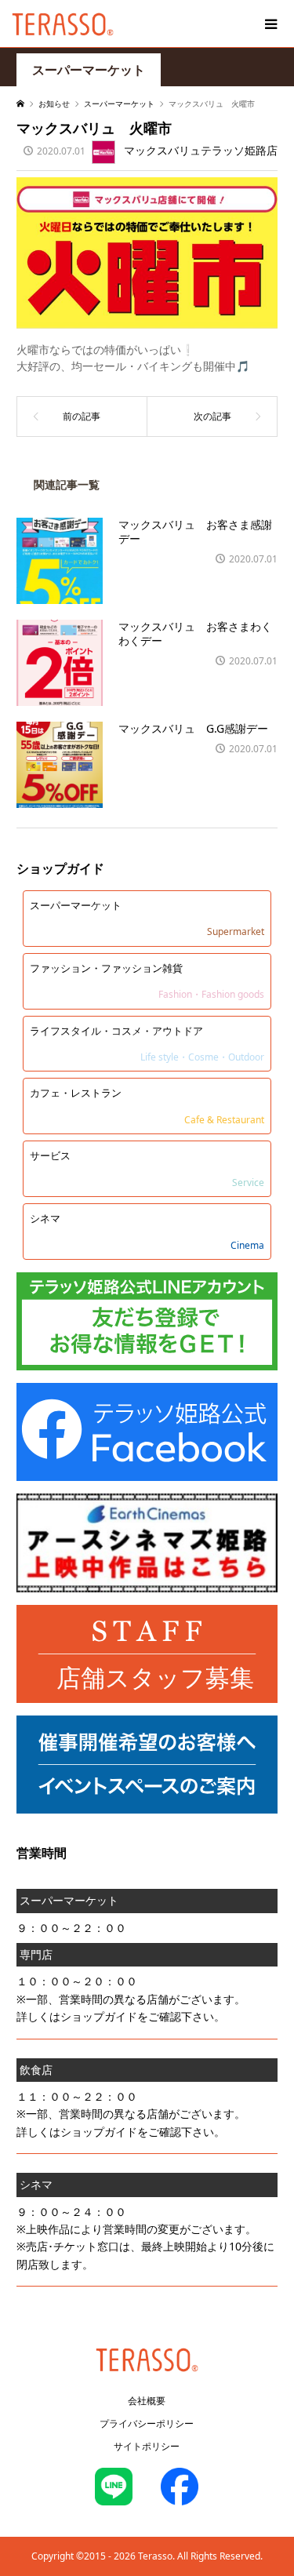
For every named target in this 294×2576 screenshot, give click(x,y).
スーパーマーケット (89, 70)
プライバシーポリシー (147, 2423)
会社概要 (147, 2401)
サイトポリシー (147, 2446)
